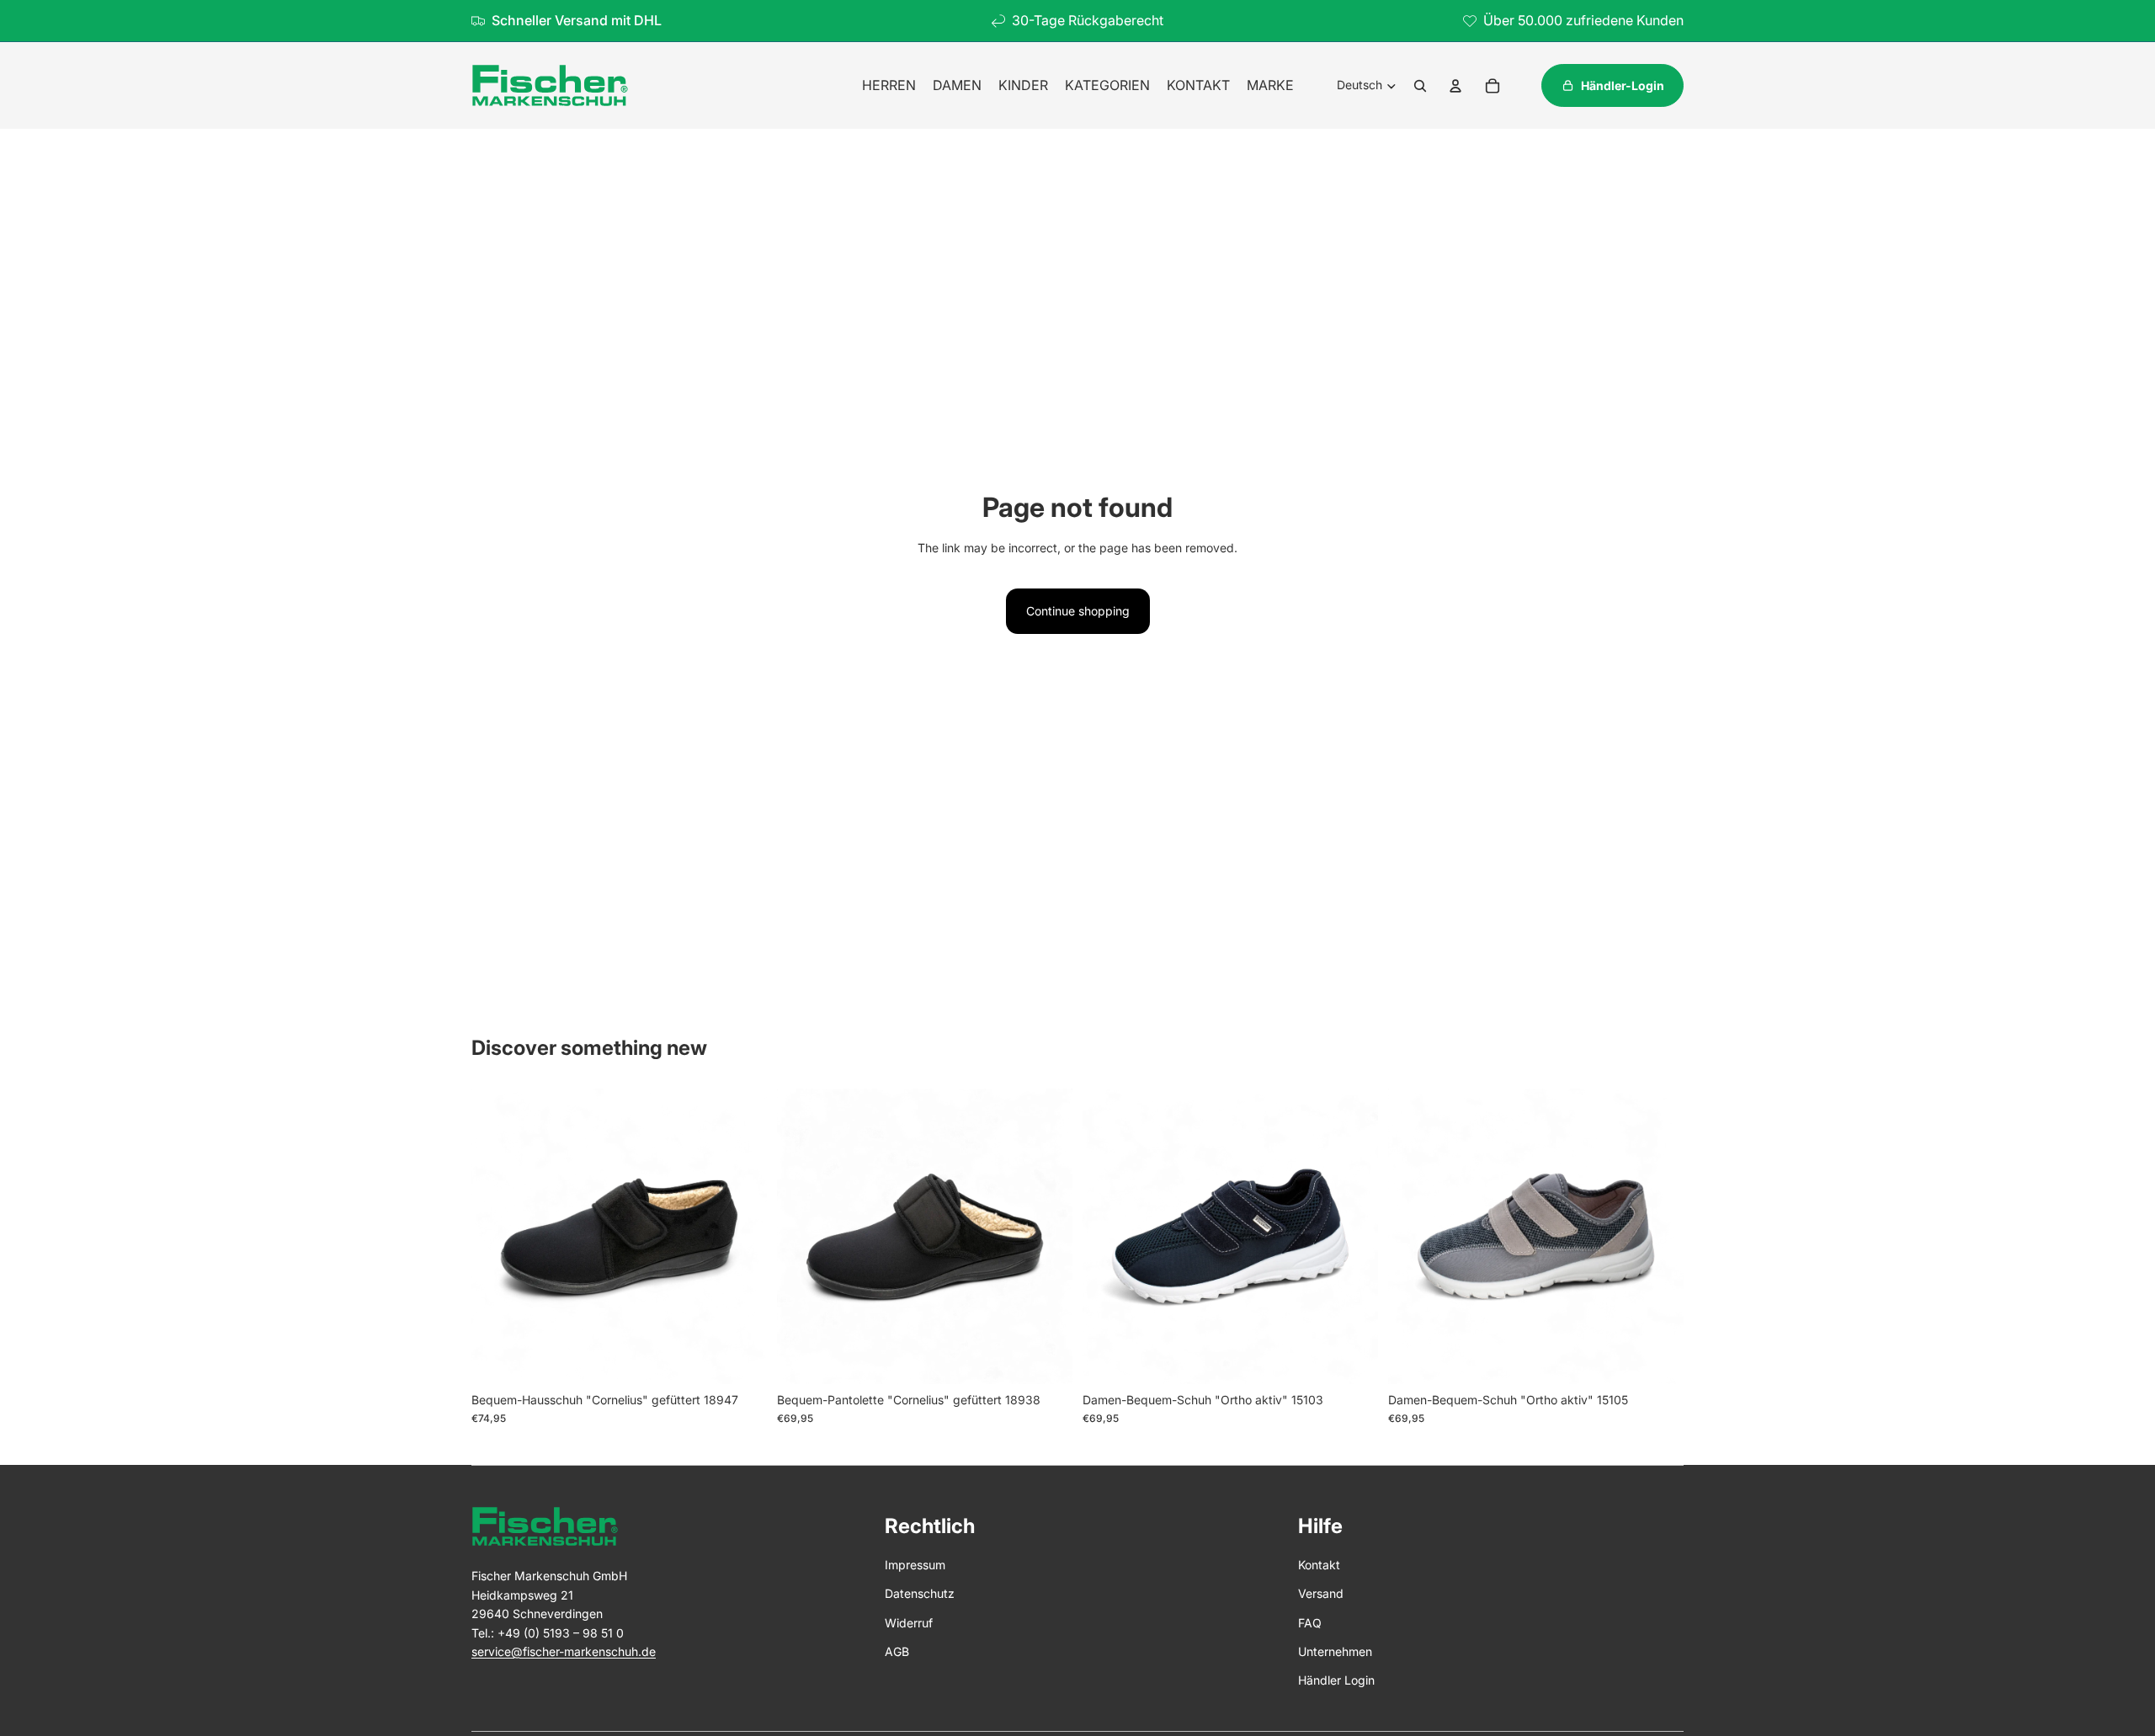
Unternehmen (1335, 1651)
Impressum (915, 1565)
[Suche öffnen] (1420, 86)
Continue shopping (1078, 611)
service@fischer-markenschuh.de (564, 1651)
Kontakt (1319, 1565)
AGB (897, 1651)
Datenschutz (920, 1593)
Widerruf (909, 1623)
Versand (1321, 1593)
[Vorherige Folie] (497, 1236)
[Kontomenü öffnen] (1455, 86)
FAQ (1310, 1623)
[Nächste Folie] (742, 1236)
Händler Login (1336, 1680)
